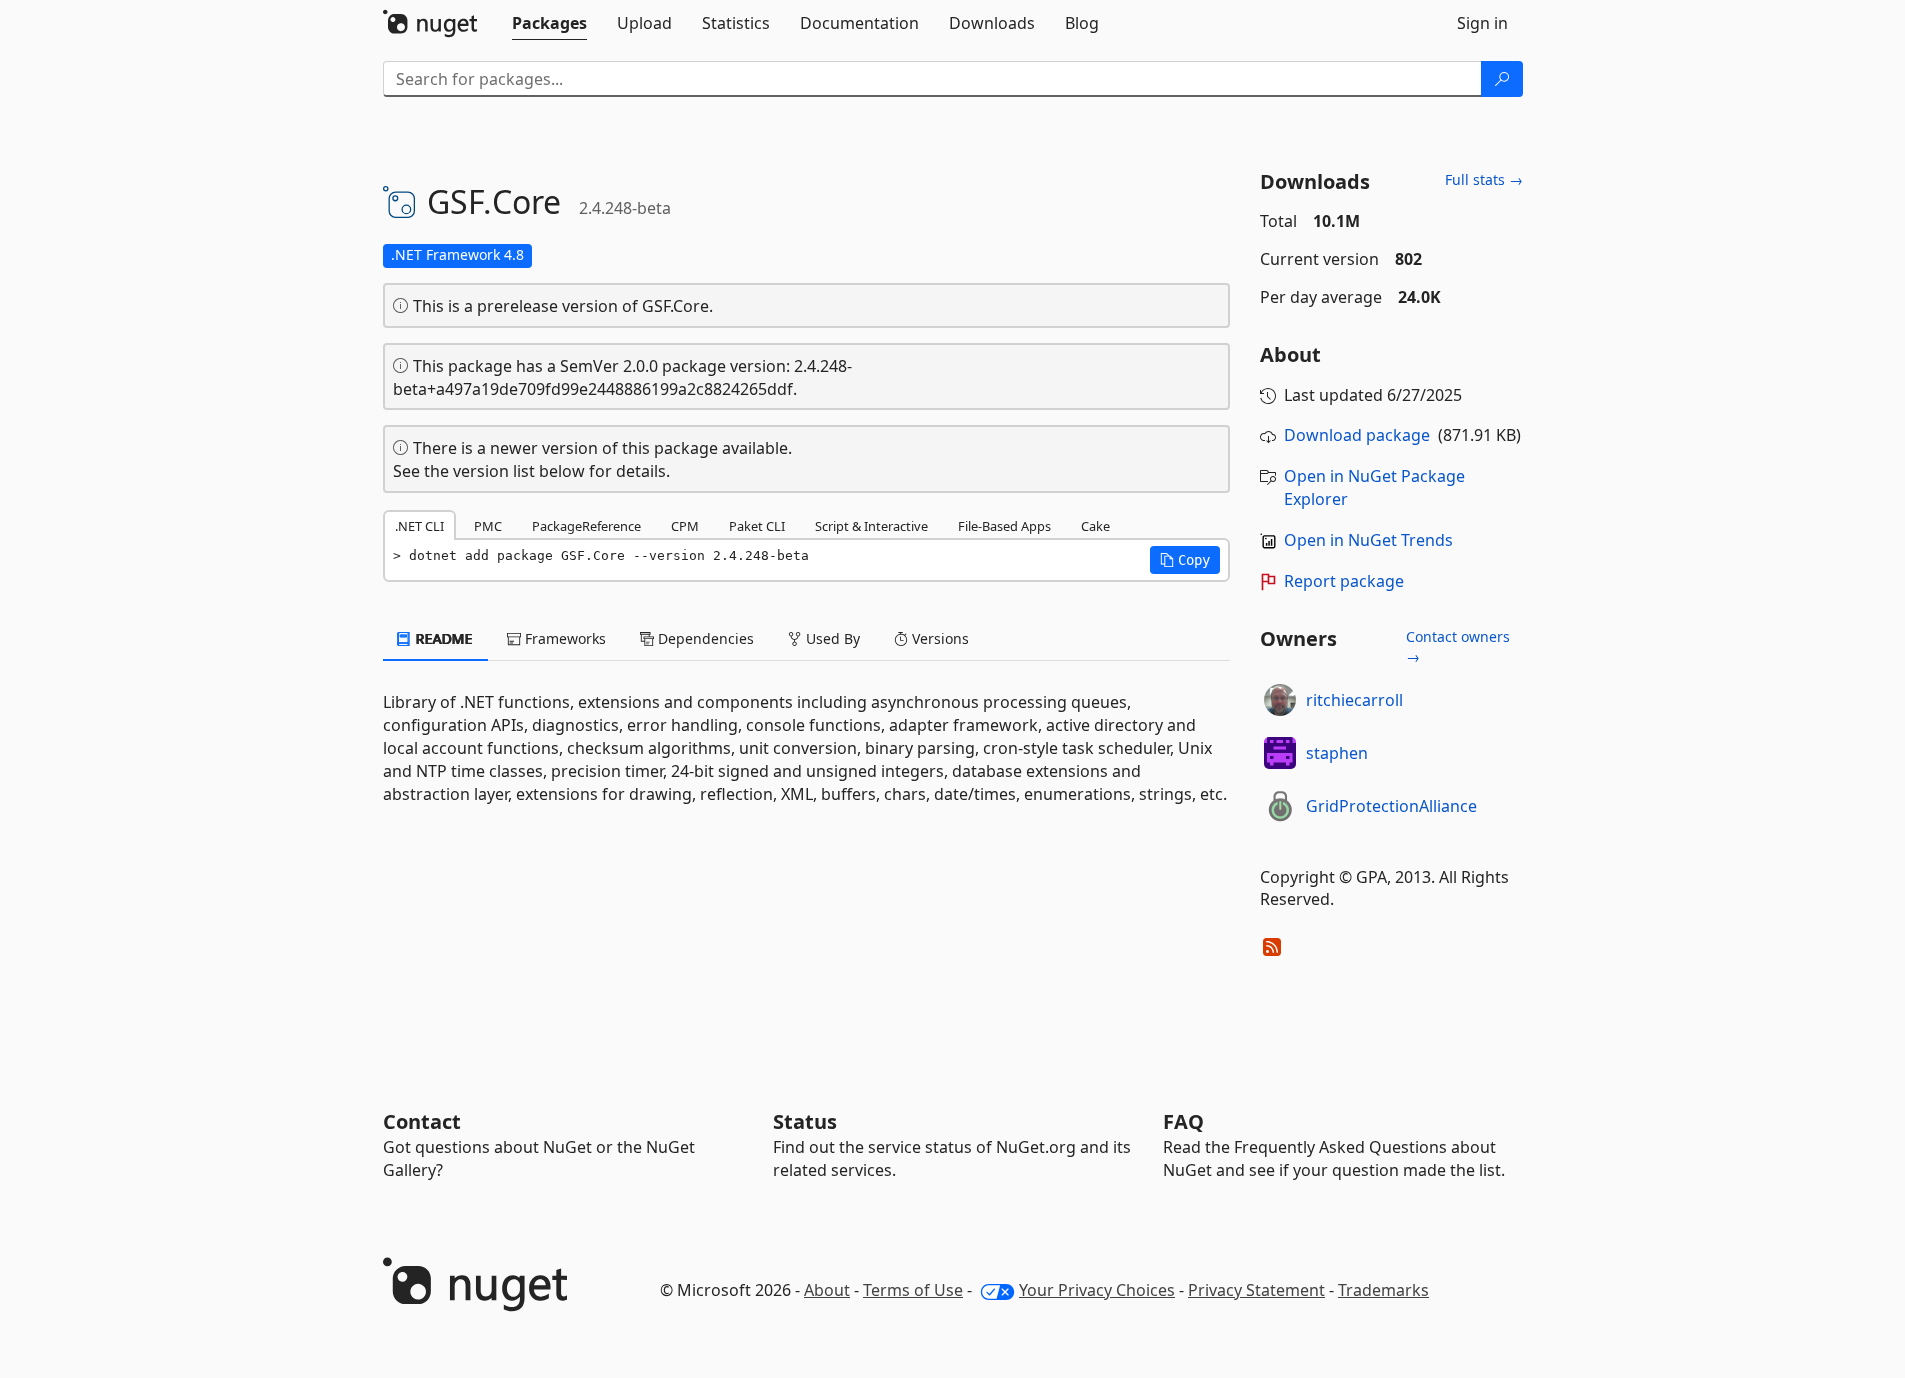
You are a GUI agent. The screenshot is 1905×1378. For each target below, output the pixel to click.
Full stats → (1484, 179)
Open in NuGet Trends (1368, 540)
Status (805, 1121)
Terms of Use (913, 1290)
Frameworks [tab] (563, 638)
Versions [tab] (938, 638)
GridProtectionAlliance (1391, 806)
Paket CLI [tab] (757, 526)
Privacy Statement (1256, 1290)
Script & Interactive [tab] (871, 526)
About (827, 1290)
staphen (1337, 753)
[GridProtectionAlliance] (1280, 806)
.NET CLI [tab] (419, 526)
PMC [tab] (488, 526)
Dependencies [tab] (704, 638)
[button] (1185, 560)
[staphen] (1280, 753)
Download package (1357, 435)
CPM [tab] (685, 526)
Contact (422, 1121)
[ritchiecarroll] (1280, 700)
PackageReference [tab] (586, 526)
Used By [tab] (831, 638)
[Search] (1502, 79)
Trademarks (1383, 1290)
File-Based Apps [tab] (1004, 526)
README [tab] (442, 638)
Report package (1344, 581)
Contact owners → (1458, 646)
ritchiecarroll (1354, 700)
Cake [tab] (1095, 526)
